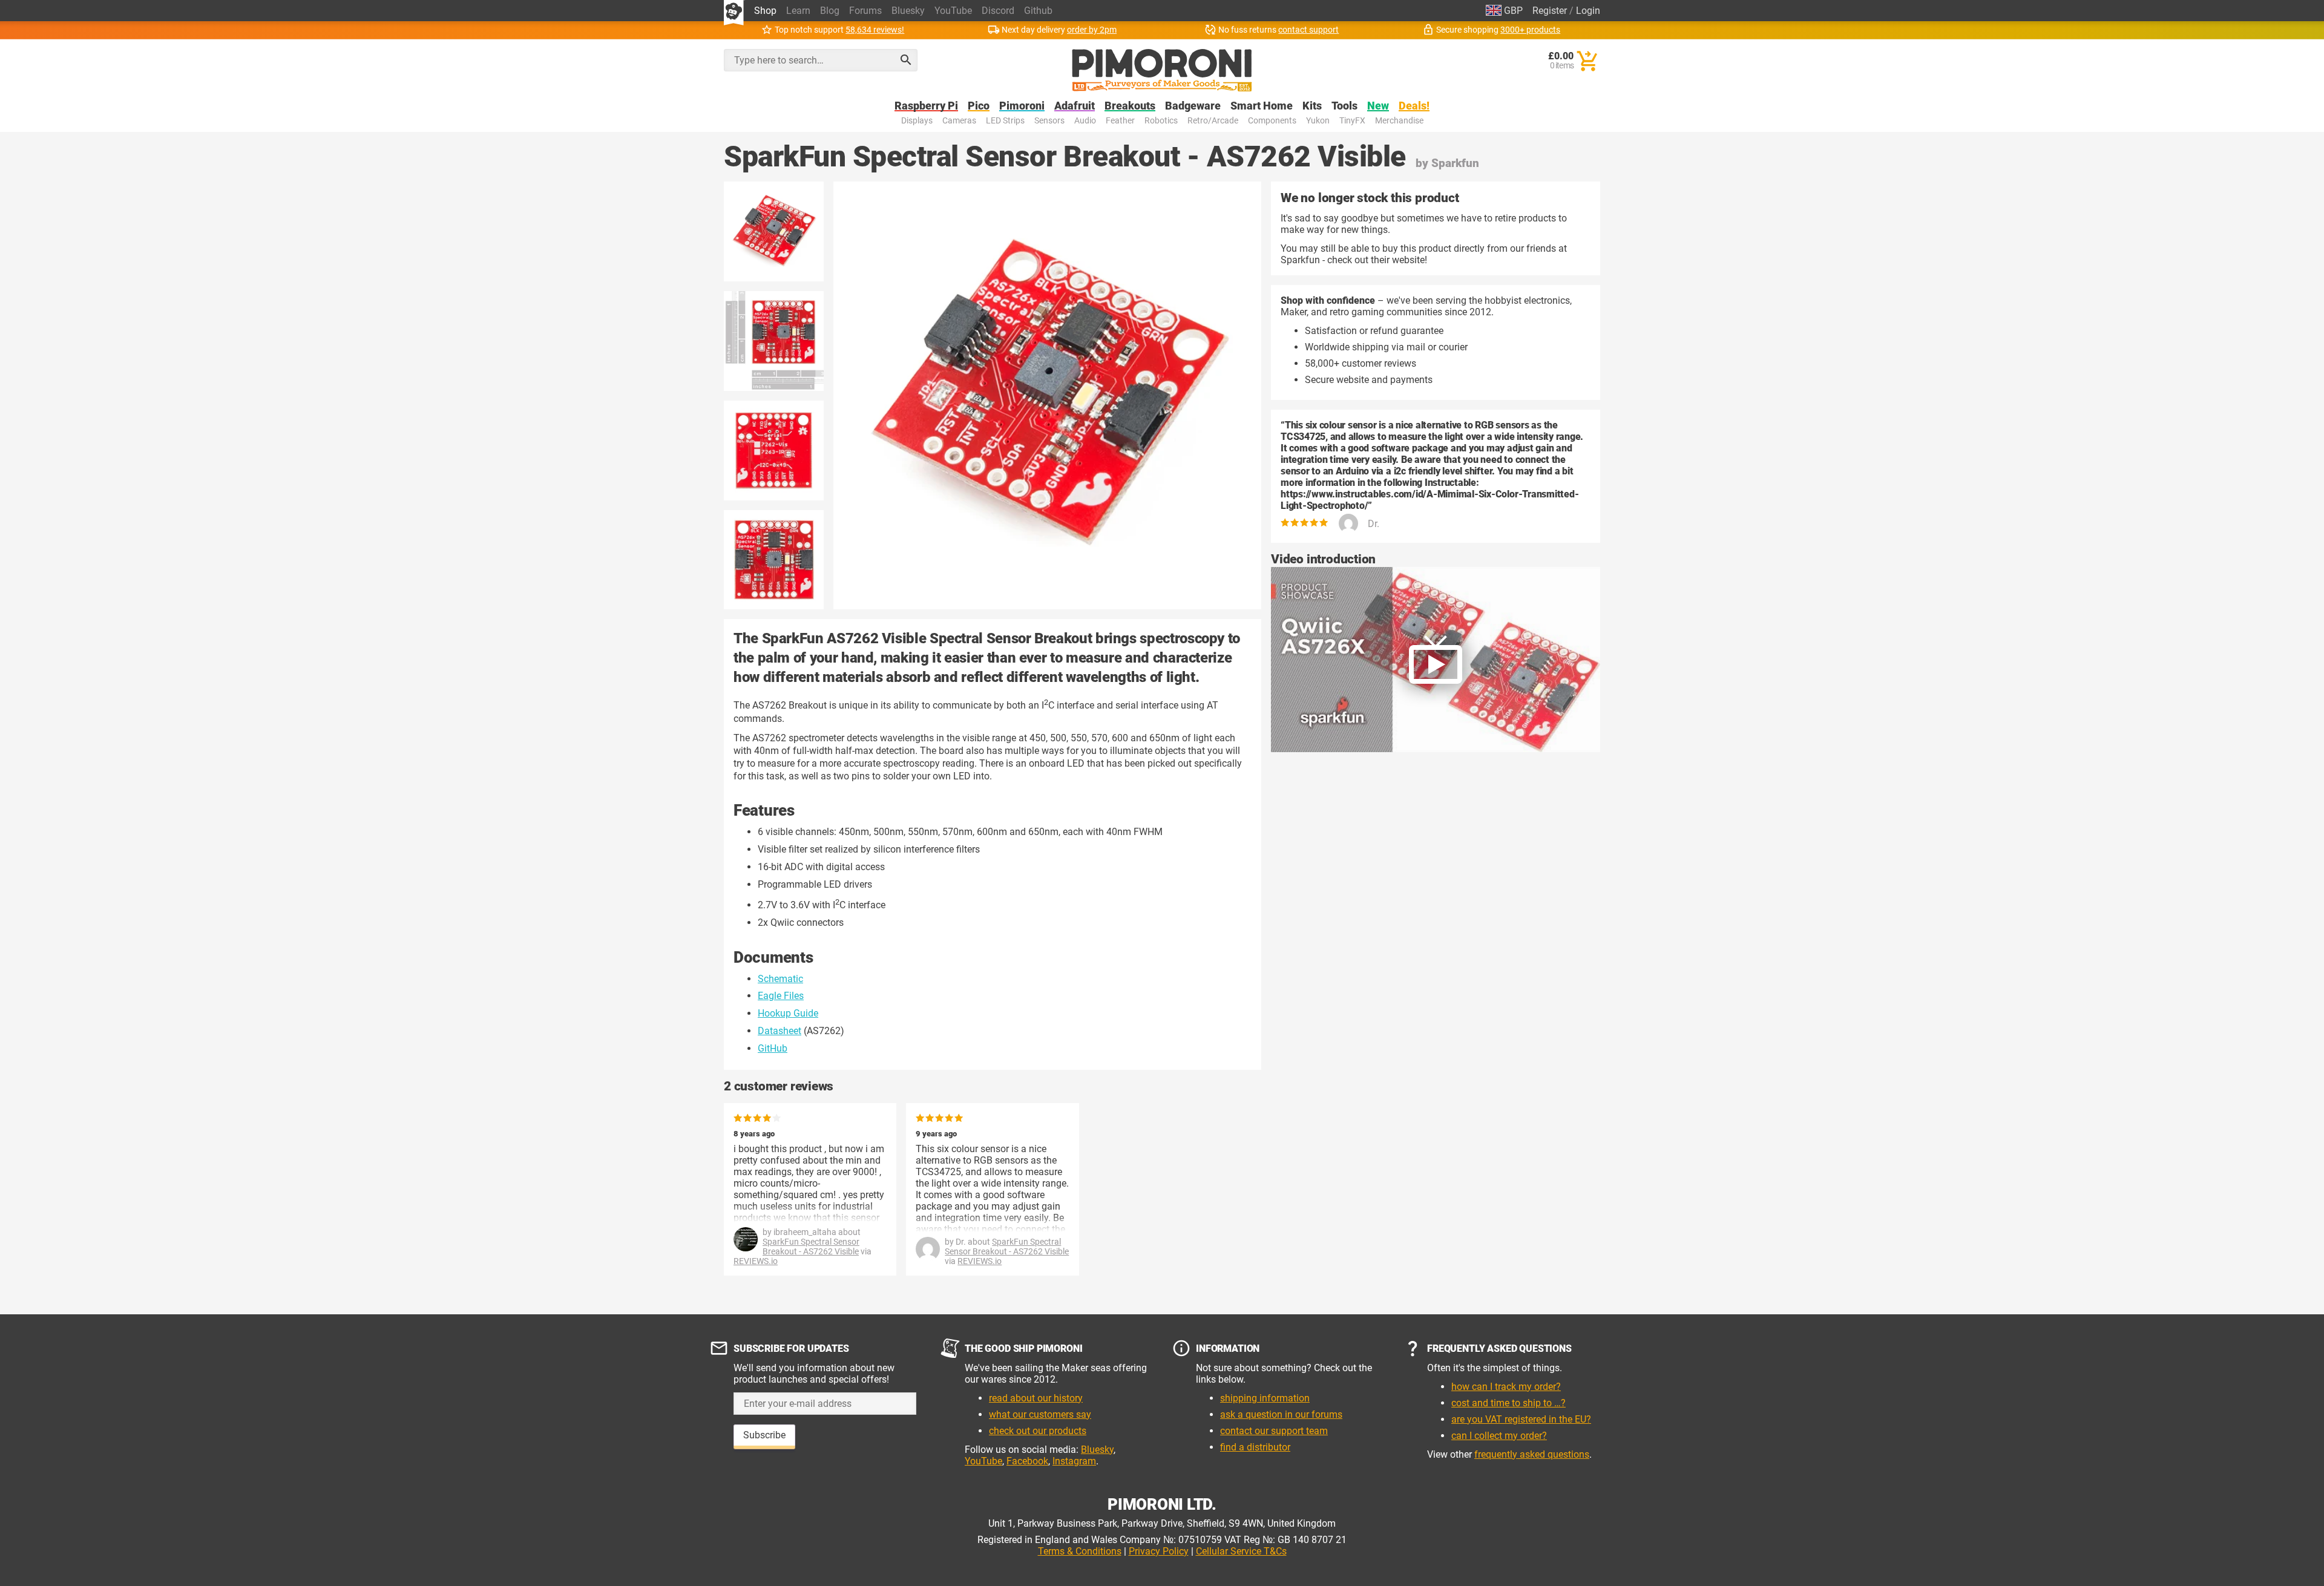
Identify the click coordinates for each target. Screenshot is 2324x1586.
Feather (1120, 121)
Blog (830, 11)
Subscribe (764, 1435)
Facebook (1027, 1461)
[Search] (906, 60)
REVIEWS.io (756, 1261)
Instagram (1074, 1461)
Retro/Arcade (1213, 121)
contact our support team (1274, 1431)
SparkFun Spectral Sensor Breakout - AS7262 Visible (811, 1247)
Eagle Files (781, 996)
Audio (1085, 121)
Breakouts (1130, 106)
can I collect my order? (1499, 1436)
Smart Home (1262, 106)
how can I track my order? (1506, 1387)
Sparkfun (1455, 163)
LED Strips (1005, 121)
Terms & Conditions (1080, 1551)
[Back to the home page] (1162, 70)
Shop (765, 11)
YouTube (953, 11)
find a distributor (1255, 1447)
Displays (917, 121)
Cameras (959, 121)
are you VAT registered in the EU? (1521, 1419)
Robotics (1161, 121)
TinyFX (1352, 121)
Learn (798, 11)
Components (1272, 121)
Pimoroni (1022, 106)
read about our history (1036, 1398)
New (1378, 106)
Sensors (1049, 121)
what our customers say (1040, 1414)
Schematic (780, 979)
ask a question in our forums (1281, 1414)
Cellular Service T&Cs (1241, 1551)
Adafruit (1075, 106)
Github (1038, 11)
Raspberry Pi (926, 106)
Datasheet (780, 1031)
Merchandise (1399, 121)
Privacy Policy (1159, 1551)
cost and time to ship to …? (1508, 1403)
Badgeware (1193, 106)
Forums (865, 11)
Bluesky (908, 11)
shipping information (1265, 1398)
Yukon (1318, 121)
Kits (1312, 106)
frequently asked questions (1532, 1454)
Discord (998, 11)
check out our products (1038, 1431)
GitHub (773, 1048)
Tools (1344, 106)
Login (1588, 11)
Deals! (1414, 106)
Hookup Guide (788, 1013)
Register (1550, 11)
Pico (979, 106)
